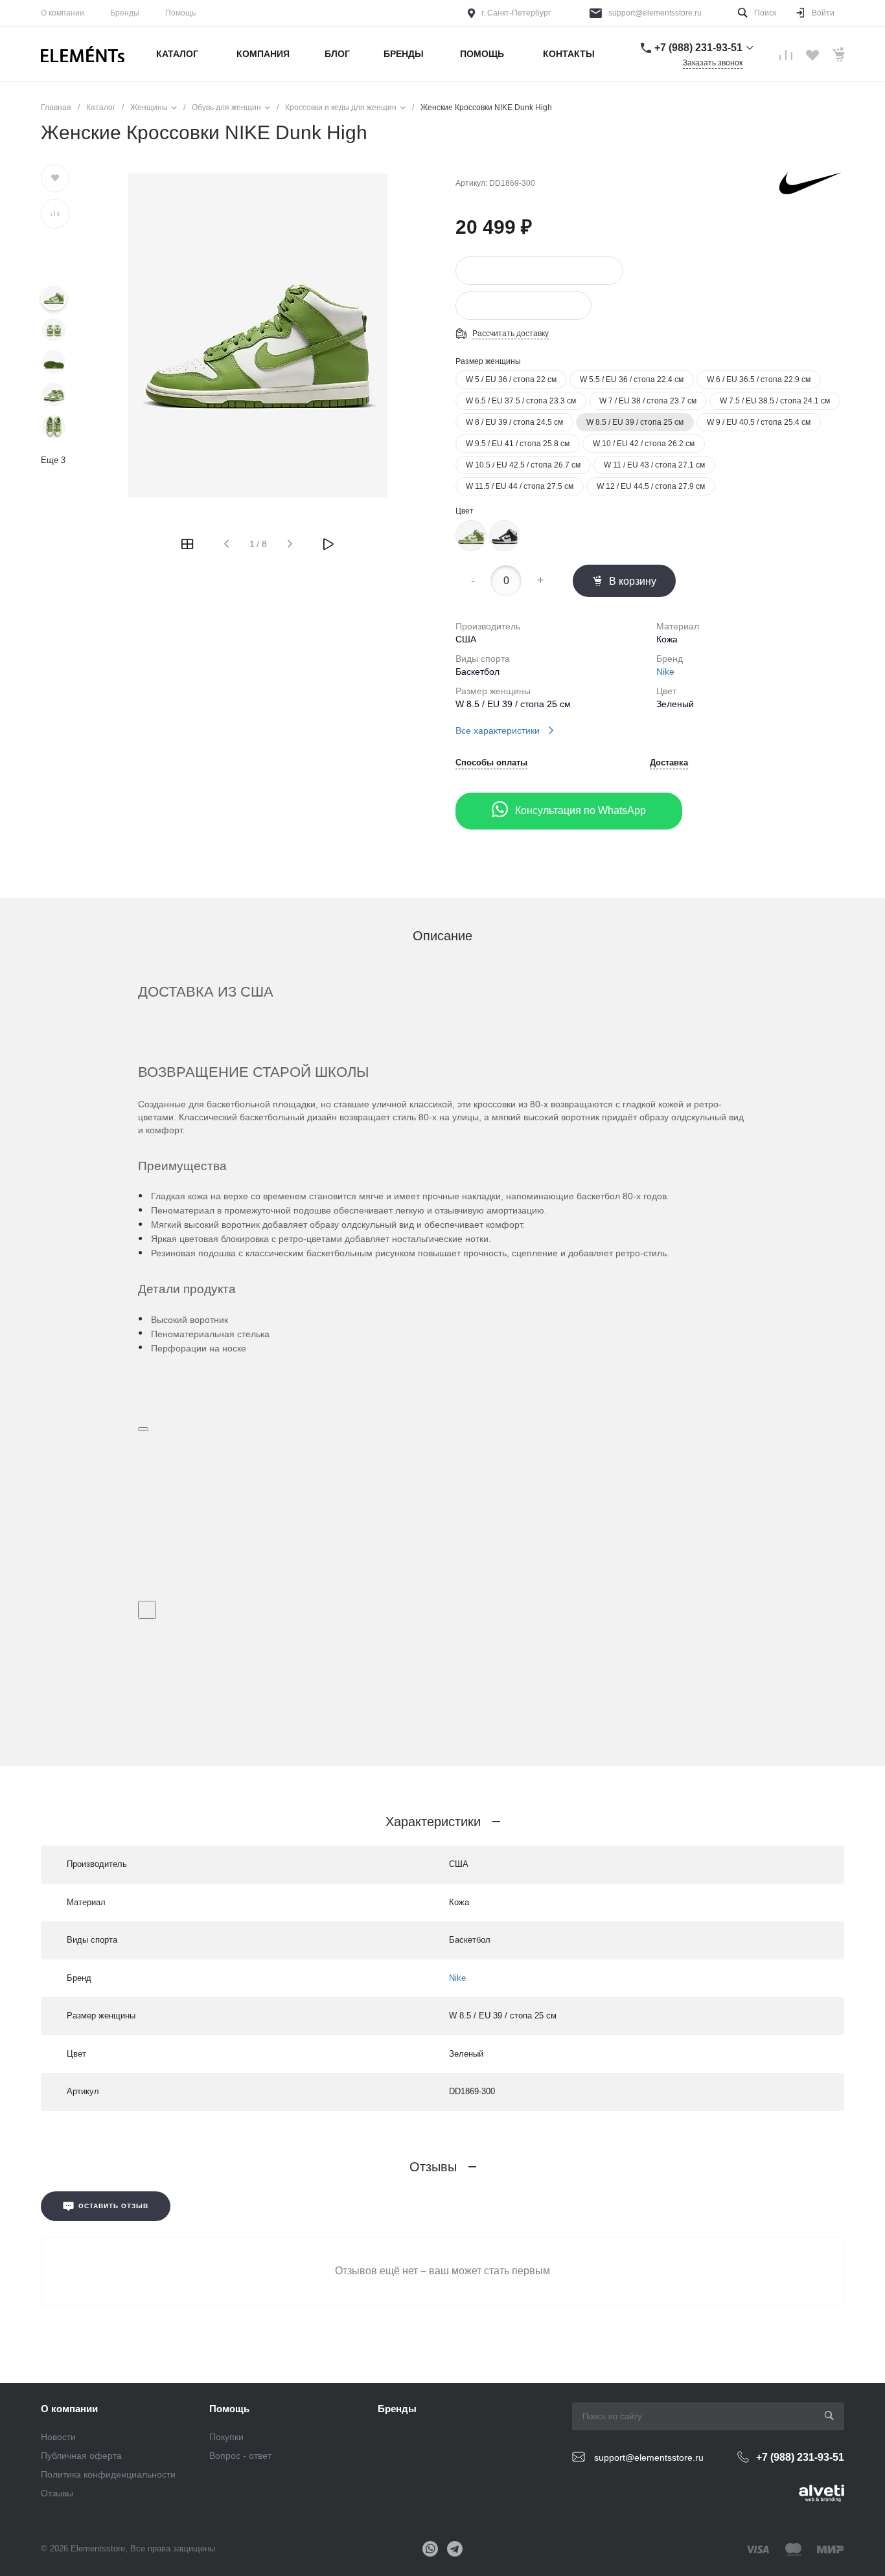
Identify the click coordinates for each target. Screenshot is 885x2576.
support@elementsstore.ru (655, 13)
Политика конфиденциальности (108, 2474)
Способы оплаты (491, 763)
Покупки (226, 2437)
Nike (665, 672)
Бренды (125, 13)
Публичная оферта (81, 2456)
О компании (63, 13)
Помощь (180, 13)
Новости (58, 2437)
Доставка (669, 763)
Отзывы (57, 2493)
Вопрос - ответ (240, 2456)
